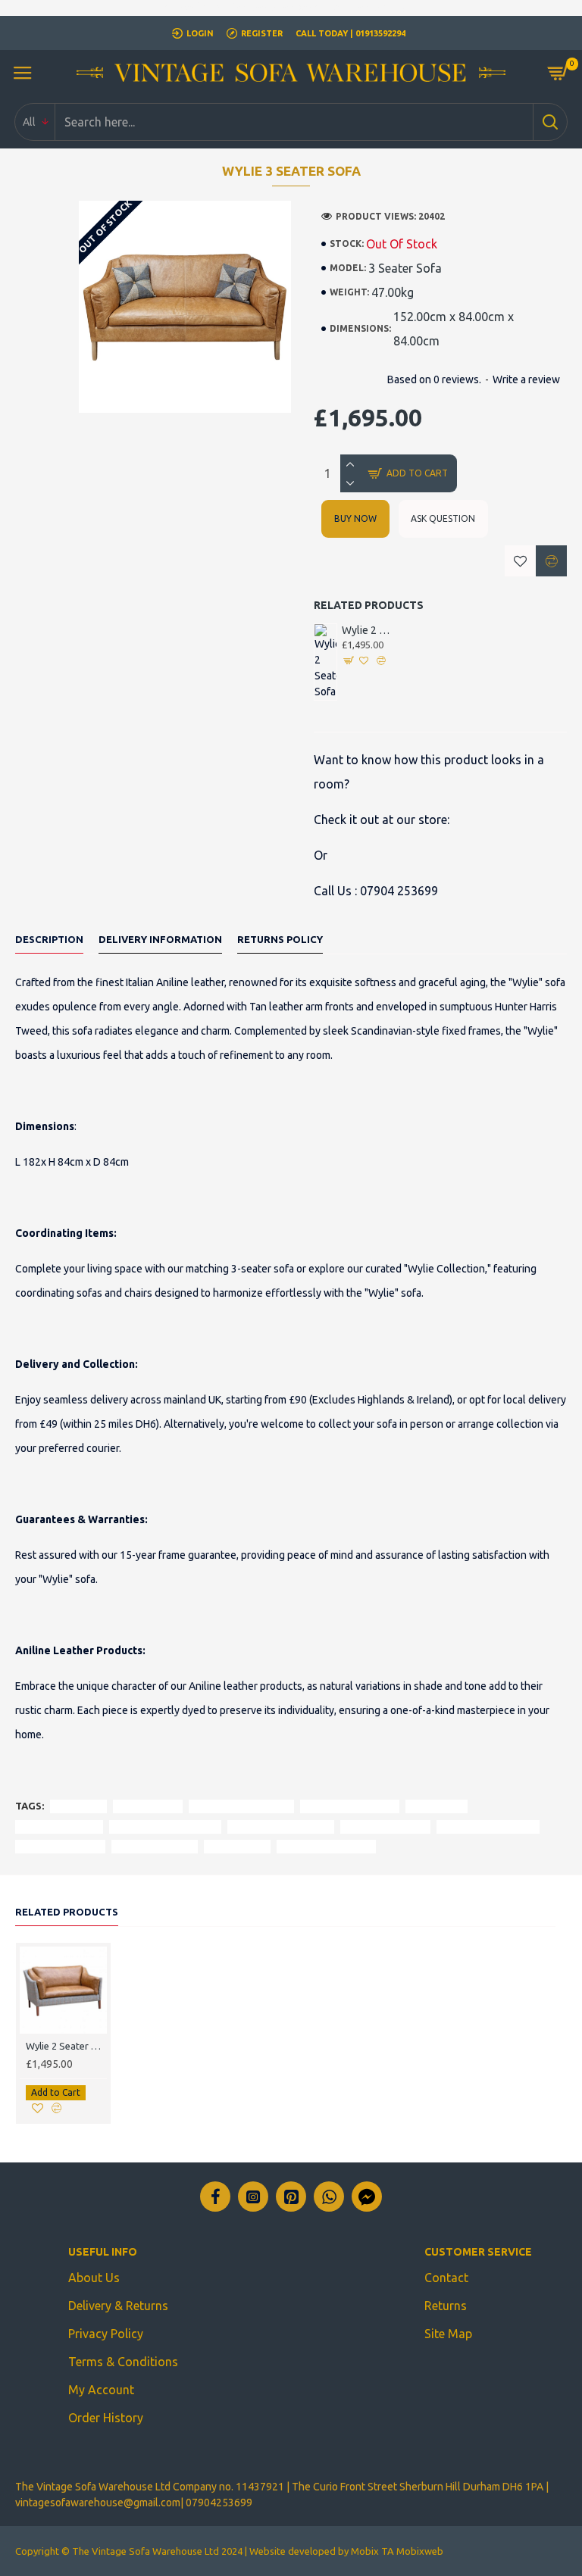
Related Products (67, 1912)
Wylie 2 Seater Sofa (367, 630)
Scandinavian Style (385, 1827)
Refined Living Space (326, 1846)
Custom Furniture (155, 1846)
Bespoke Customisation (165, 1827)
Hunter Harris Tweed (350, 1806)
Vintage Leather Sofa (488, 1827)
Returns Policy (280, 939)
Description (49, 939)
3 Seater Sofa (148, 1806)
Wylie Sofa (78, 1806)
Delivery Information (160, 939)
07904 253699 (399, 891)
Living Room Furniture (281, 1827)
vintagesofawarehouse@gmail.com (98, 2503)
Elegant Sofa (237, 1846)
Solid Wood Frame (60, 1846)
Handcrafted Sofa (59, 1827)
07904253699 (219, 2503)
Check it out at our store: (382, 820)
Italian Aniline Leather (241, 1806)
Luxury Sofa (436, 1806)
